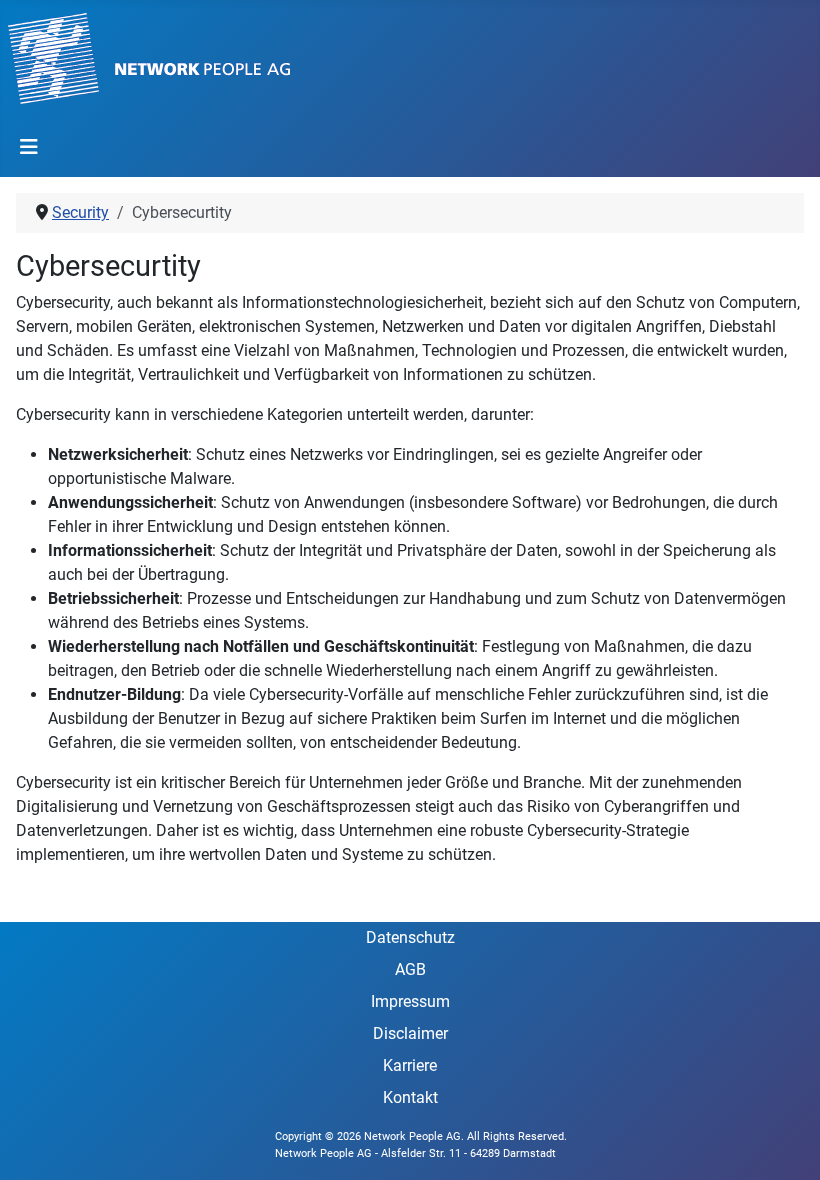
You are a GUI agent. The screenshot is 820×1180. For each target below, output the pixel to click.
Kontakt (410, 1097)
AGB (410, 969)
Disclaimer (410, 1033)
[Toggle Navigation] (29, 147)
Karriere (410, 1065)
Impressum (410, 1001)
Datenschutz (410, 937)
